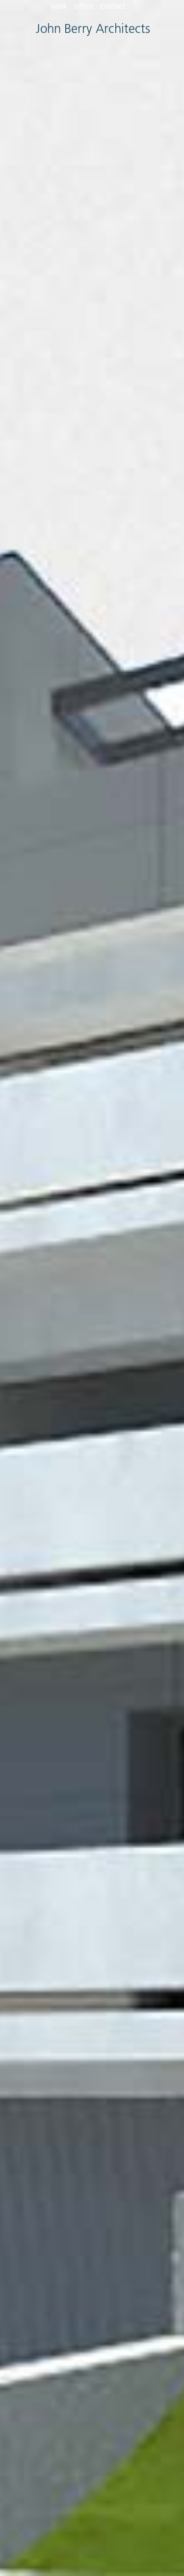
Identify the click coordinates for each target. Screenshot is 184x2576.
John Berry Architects (93, 30)
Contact (113, 7)
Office (84, 7)
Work (59, 7)
